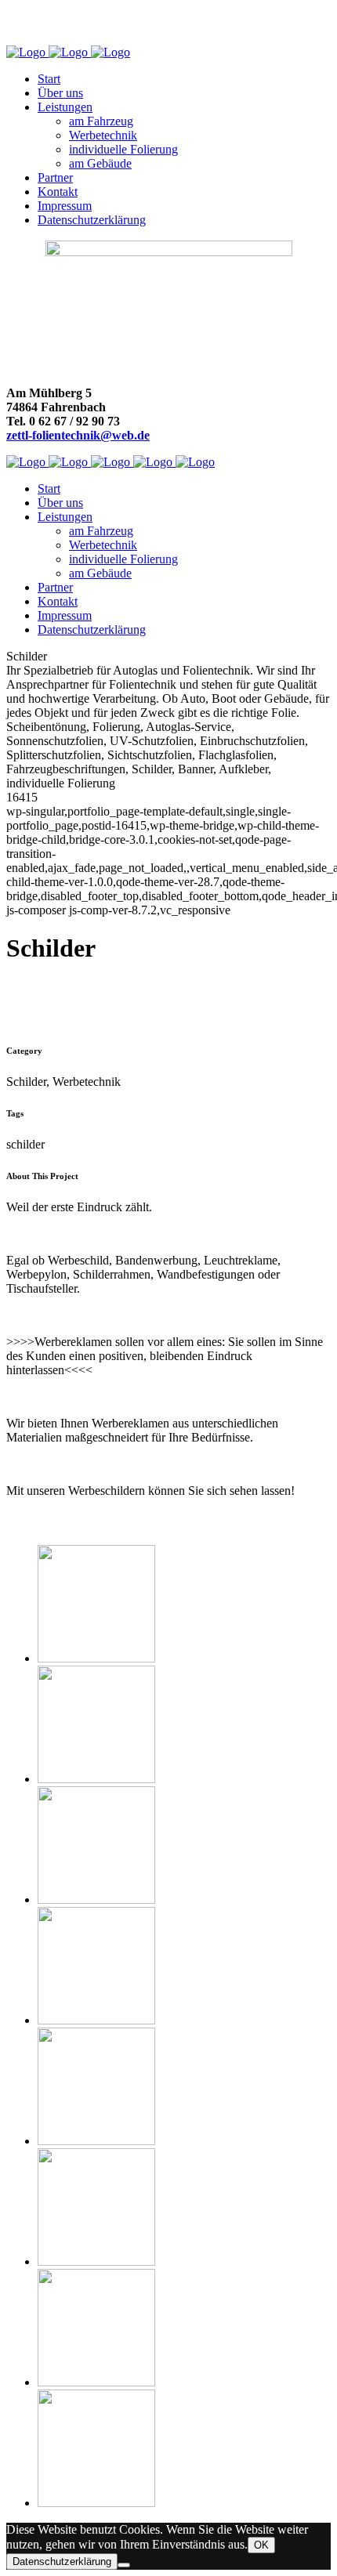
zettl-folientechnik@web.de (78, 435)
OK (261, 2545)
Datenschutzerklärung (62, 2562)
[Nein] (124, 2565)
